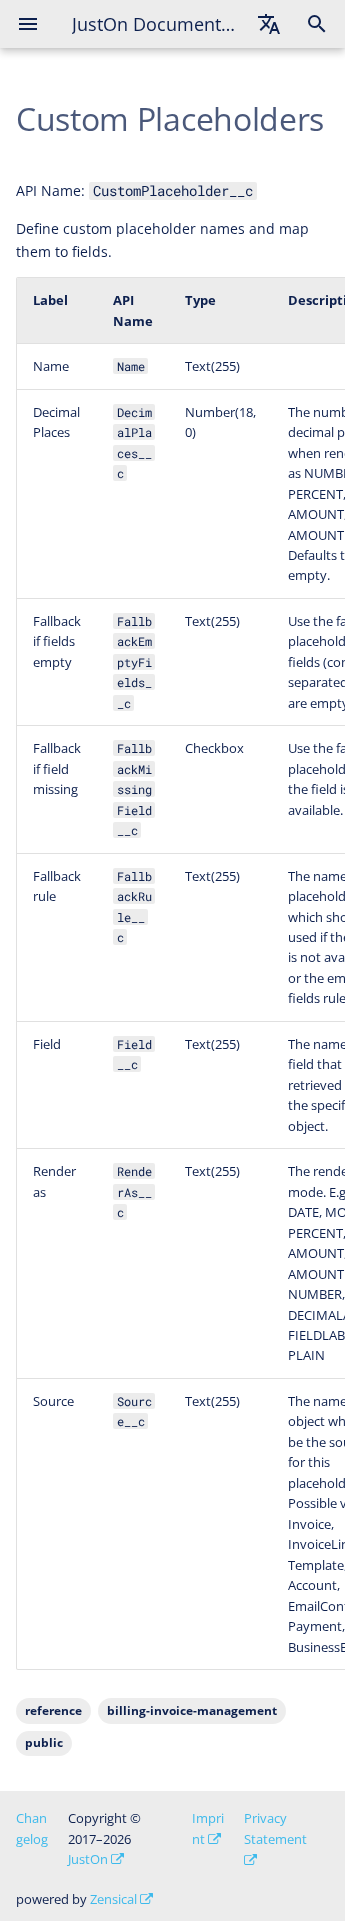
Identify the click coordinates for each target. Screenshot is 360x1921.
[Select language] (269, 24)
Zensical (113, 1899)
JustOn (88, 1859)
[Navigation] (28, 24)
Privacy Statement (275, 1828)
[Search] (317, 24)
